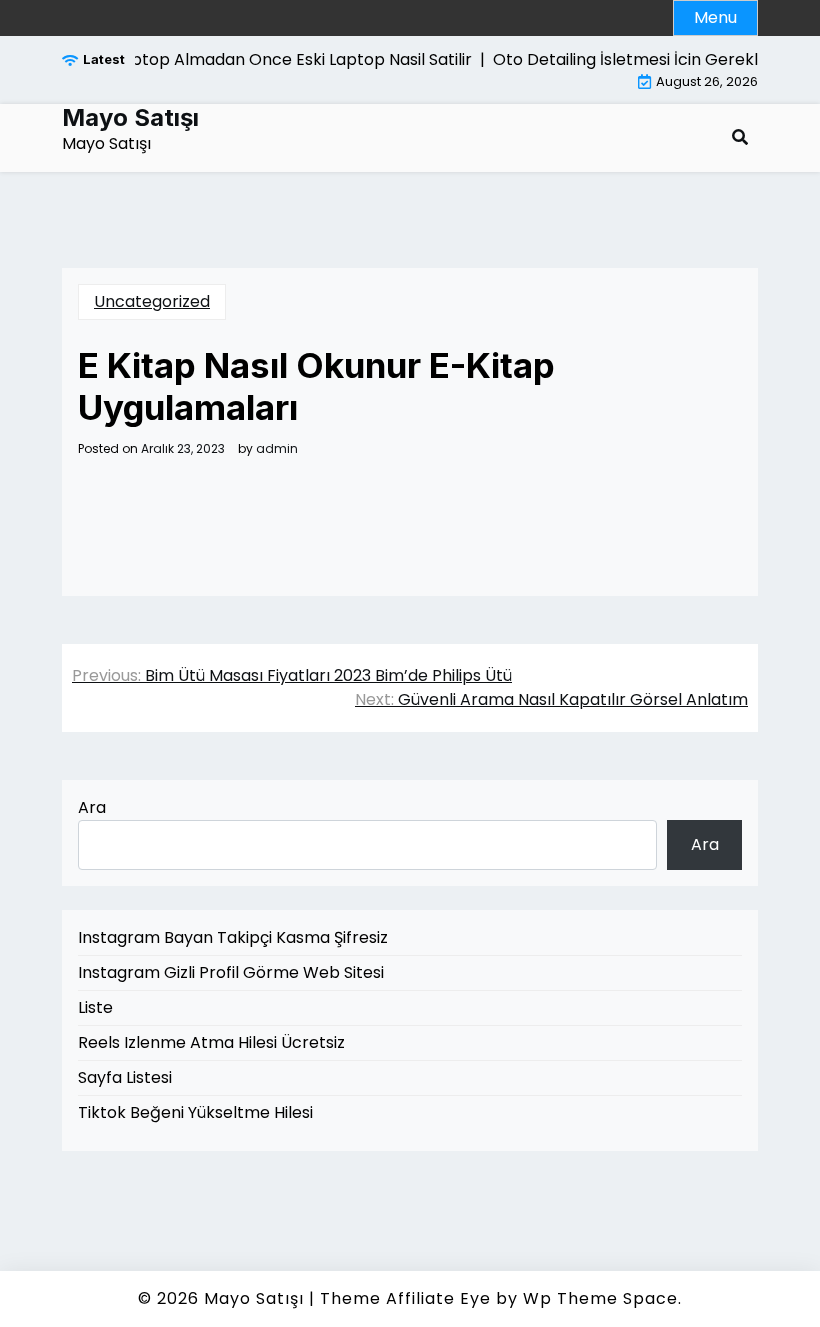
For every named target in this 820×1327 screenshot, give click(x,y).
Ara (92, 807)
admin (277, 449)
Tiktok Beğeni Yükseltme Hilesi (195, 1112)
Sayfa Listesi (125, 1077)
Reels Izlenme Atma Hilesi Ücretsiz (211, 1042)
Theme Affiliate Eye (405, 1298)
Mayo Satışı (130, 118)
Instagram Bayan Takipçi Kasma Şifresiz (233, 937)
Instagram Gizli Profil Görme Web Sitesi (231, 972)
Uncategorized (152, 301)
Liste (95, 1007)
